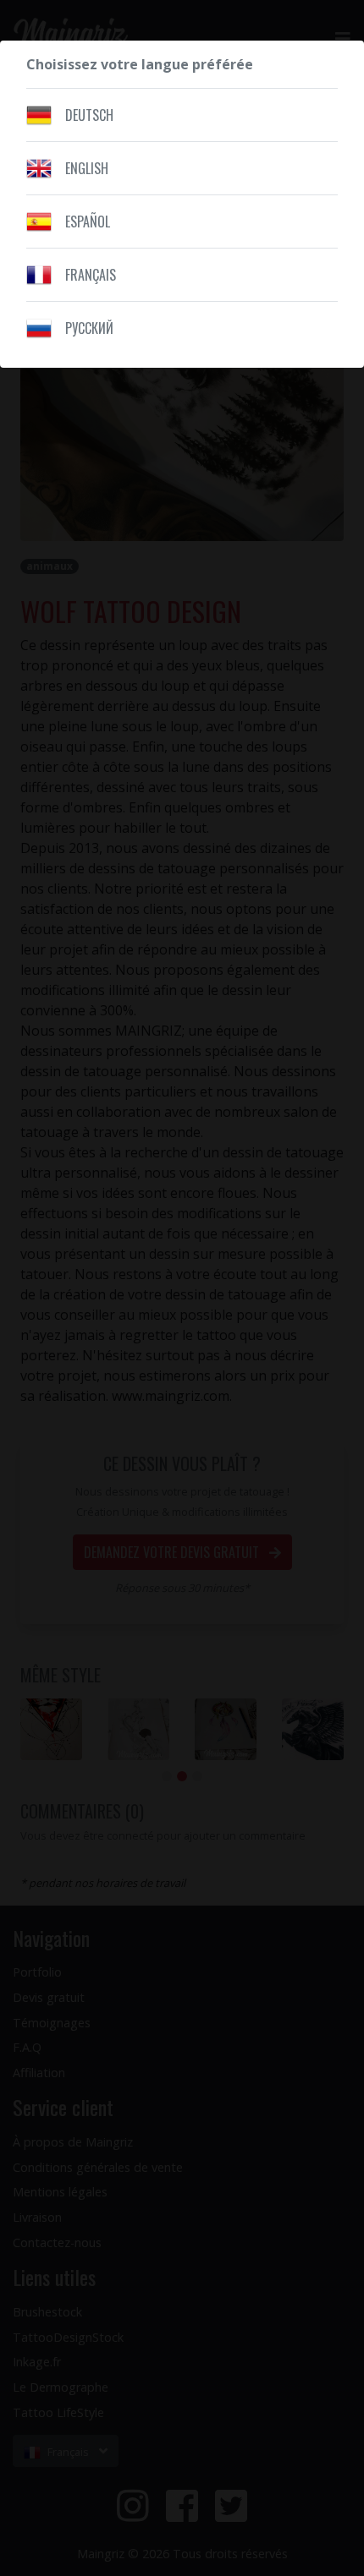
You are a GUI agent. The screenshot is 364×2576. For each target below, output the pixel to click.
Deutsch (89, 115)
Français (91, 275)
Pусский (89, 328)
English (87, 168)
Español (88, 222)
